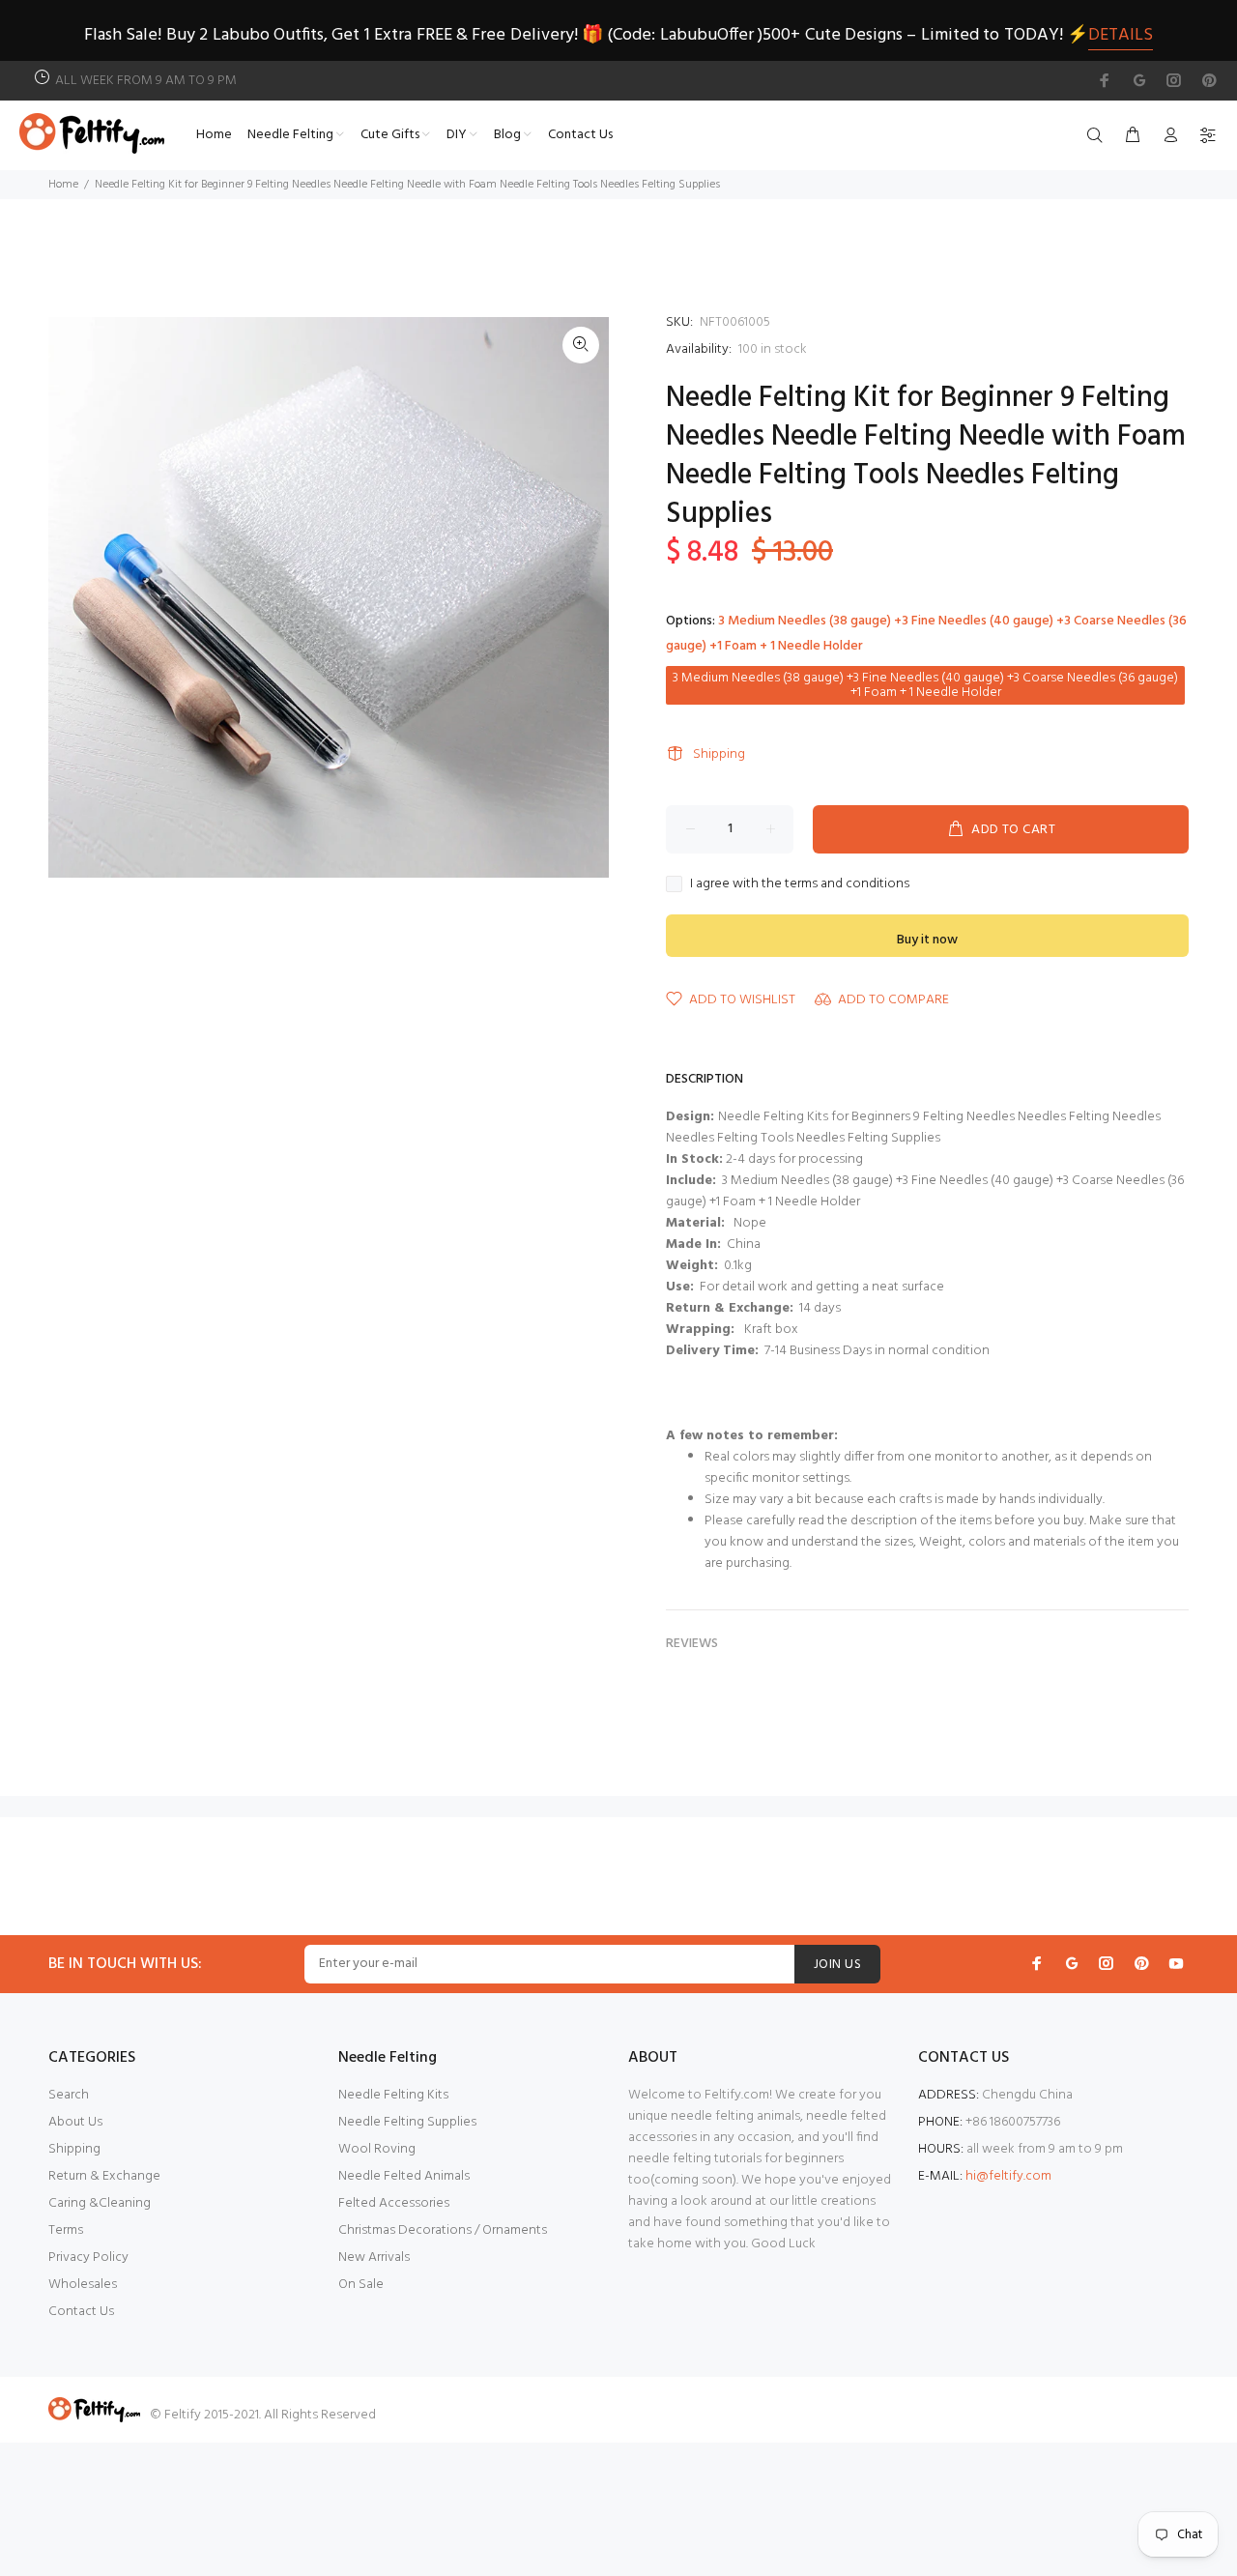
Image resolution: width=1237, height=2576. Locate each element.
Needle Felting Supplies (407, 2122)
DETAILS (1121, 35)
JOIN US (837, 1965)
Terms (66, 2230)
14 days (820, 1308)
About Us (75, 2122)
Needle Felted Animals (404, 2176)
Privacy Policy (88, 2258)
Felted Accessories (394, 2203)
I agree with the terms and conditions (800, 884)
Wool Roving (377, 2149)
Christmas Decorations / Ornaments (443, 2230)
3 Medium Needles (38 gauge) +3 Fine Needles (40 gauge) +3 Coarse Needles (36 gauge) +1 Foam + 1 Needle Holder (925, 685)
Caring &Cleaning (100, 2203)
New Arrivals (374, 2258)
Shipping (719, 754)
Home (63, 185)
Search (69, 2095)
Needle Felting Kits (393, 2095)
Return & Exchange (104, 2176)
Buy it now (927, 940)
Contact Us (81, 2312)
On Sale (361, 2285)
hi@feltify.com (1008, 2176)
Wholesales (83, 2285)
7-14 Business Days (817, 1351)
